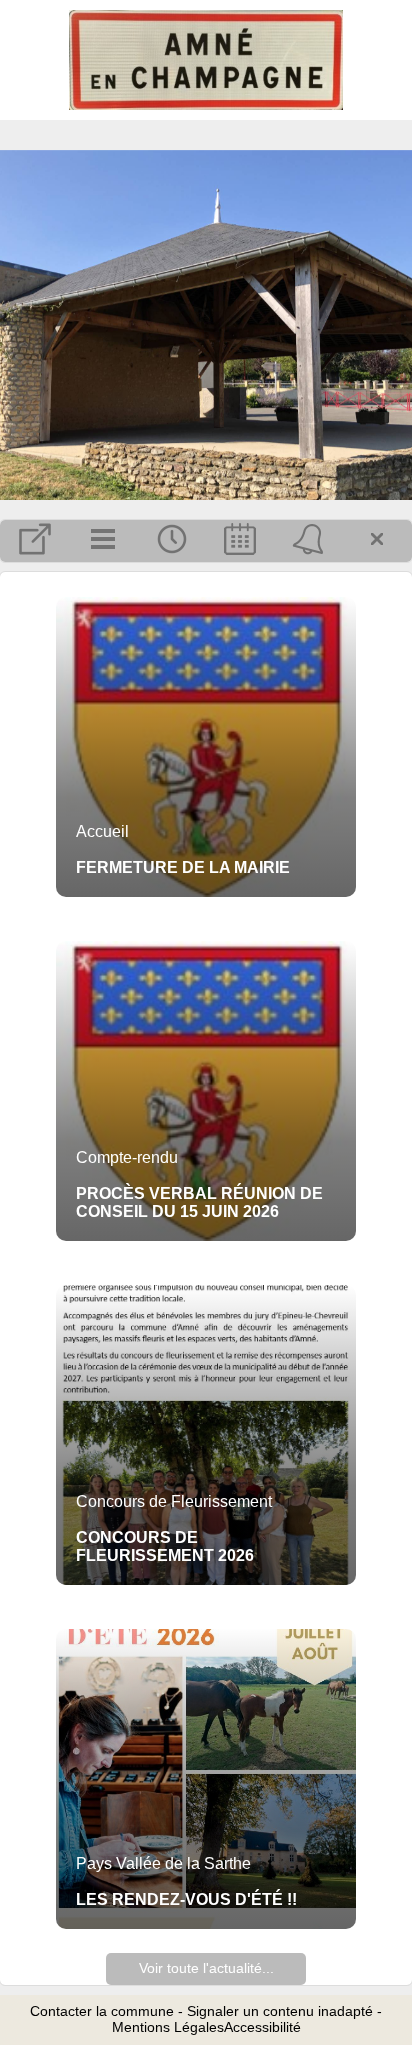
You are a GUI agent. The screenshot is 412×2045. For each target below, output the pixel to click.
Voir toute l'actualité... (206, 1968)
